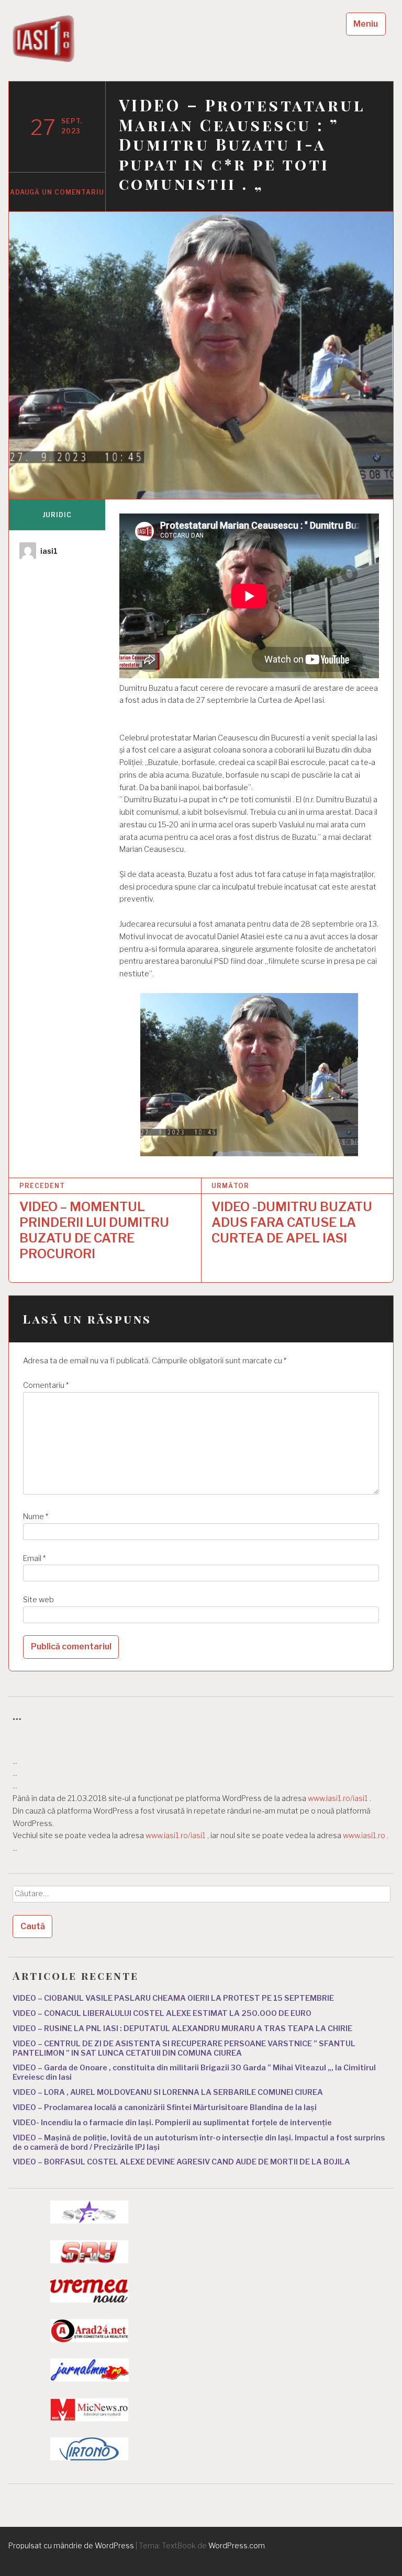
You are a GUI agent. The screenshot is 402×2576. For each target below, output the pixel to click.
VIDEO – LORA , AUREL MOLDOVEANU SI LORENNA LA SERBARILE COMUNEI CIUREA (168, 2092)
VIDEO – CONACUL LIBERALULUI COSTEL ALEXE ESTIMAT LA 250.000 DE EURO (162, 2013)
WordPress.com (237, 2545)
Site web (38, 1600)
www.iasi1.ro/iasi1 (338, 1798)
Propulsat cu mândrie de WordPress (71, 2545)
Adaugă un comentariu (57, 192)
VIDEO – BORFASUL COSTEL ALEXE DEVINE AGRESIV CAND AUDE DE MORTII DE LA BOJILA (181, 2162)
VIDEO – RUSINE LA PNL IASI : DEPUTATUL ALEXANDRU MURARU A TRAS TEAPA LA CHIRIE (182, 2028)
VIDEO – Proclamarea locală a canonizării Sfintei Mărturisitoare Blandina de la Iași (165, 2107)
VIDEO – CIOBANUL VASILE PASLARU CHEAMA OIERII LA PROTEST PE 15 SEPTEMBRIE (173, 1998)
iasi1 (49, 551)
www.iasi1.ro (364, 1836)
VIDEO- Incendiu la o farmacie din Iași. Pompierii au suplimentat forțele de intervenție (172, 2123)
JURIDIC (57, 515)
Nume (36, 1517)
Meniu (366, 24)
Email (34, 1558)
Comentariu (46, 1385)
